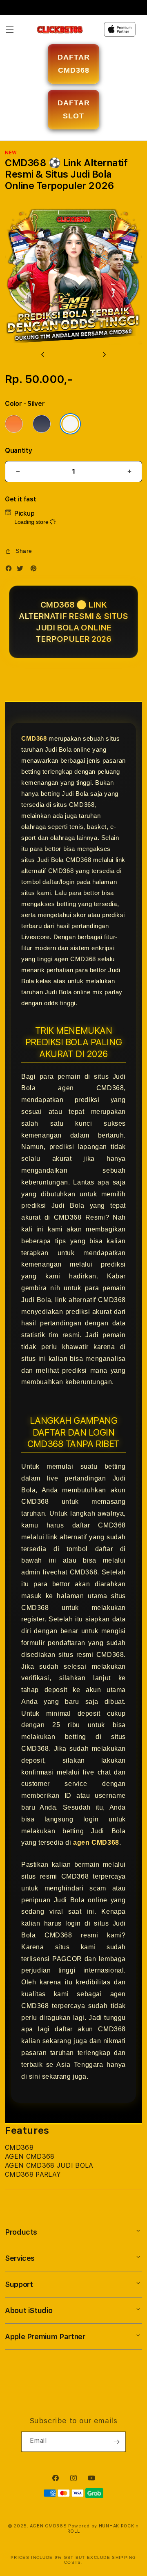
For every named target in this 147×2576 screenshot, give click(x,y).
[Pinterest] (36, 570)
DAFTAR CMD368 (74, 64)
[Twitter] (22, 570)
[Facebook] (11, 570)
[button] (10, 29)
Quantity (18, 451)
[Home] (60, 30)
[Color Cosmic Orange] (14, 424)
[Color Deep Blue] (42, 424)
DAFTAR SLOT (74, 109)
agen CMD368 (96, 1842)
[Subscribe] (116, 2442)
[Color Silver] (70, 424)
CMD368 (34, 738)
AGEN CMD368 (48, 2526)
